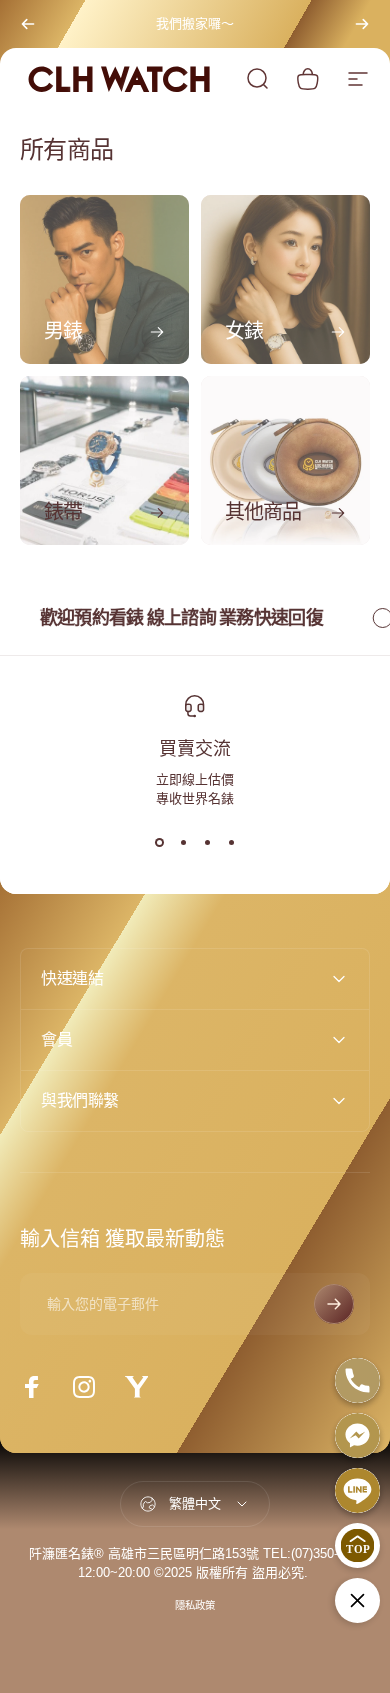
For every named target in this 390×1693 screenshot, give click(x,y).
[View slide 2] (183, 843)
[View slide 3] (207, 843)
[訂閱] (334, 1304)
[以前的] (28, 24)
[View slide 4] (231, 843)
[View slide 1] (159, 843)
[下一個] (362, 24)
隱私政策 (195, 1605)
